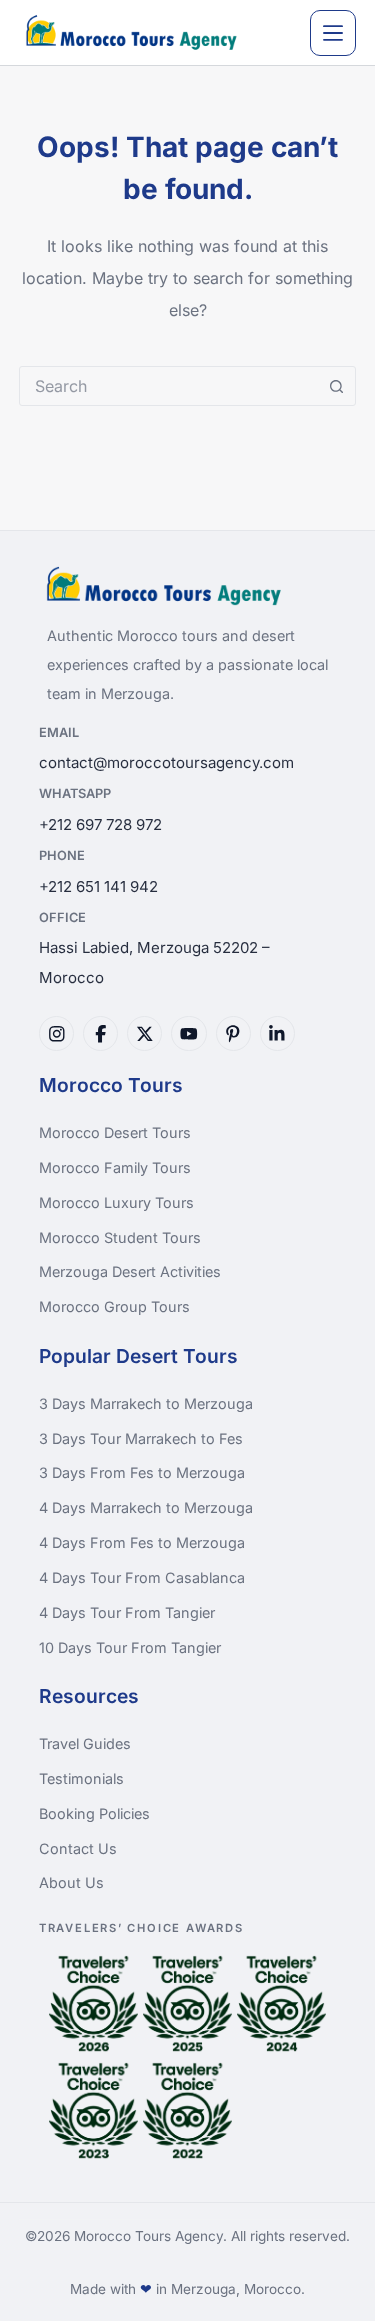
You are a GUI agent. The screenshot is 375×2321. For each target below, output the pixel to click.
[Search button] (336, 386)
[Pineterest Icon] (233, 1033)
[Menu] (333, 33)
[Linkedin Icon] (277, 1033)
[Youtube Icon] (188, 1033)
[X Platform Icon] (144, 1033)
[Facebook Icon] (100, 1033)
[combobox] (169, 386)
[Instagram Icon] (56, 1033)
